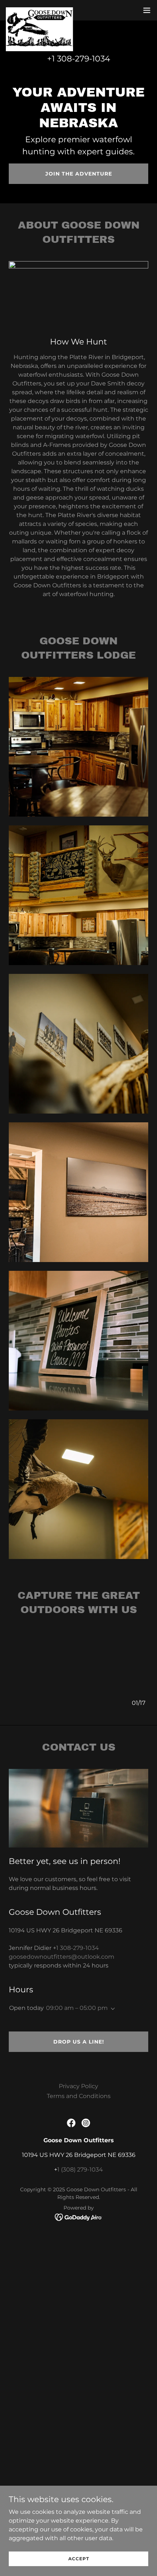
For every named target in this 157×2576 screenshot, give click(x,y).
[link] (39, 10)
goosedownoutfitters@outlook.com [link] (62, 1957)
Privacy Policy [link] (78, 2086)
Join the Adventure (79, 174)
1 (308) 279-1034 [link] (80, 2170)
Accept (79, 2559)
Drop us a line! (79, 2042)
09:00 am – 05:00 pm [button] (77, 2008)
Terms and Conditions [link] (79, 2096)
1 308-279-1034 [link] (81, 59)
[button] (147, 10)
